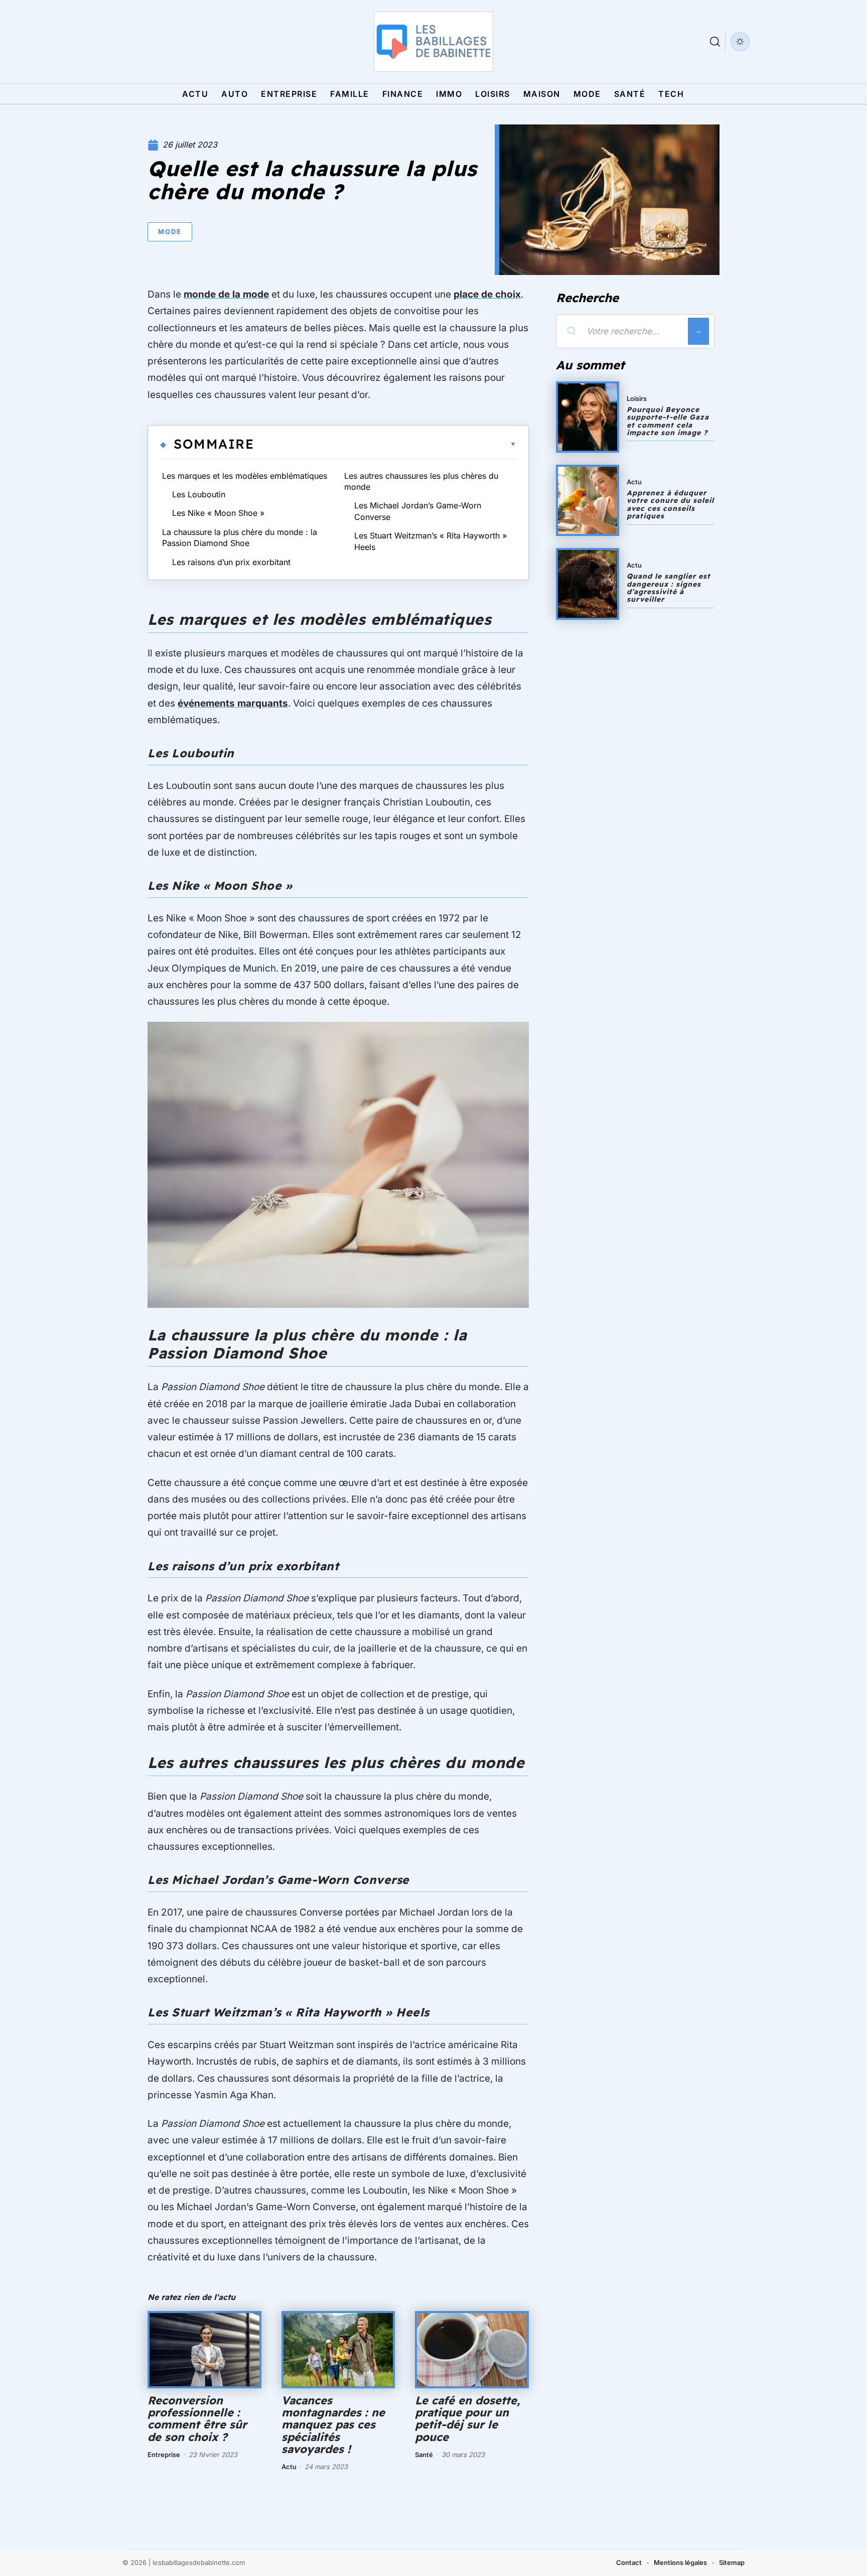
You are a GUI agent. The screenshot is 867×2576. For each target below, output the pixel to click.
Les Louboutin (199, 494)
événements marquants (233, 703)
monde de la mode (226, 294)
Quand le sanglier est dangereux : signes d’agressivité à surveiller (669, 588)
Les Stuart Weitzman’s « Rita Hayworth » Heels (430, 541)
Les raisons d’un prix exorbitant (231, 562)
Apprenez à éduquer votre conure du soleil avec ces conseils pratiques (670, 504)
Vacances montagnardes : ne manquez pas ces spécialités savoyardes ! (333, 2425)
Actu (289, 2467)
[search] (715, 42)
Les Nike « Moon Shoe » (218, 513)
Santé (424, 2455)
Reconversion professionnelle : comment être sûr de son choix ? (197, 2419)
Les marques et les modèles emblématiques (245, 476)
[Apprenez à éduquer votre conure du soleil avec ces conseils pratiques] (588, 500)
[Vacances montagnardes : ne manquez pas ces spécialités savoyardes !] (338, 2350)
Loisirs (637, 398)
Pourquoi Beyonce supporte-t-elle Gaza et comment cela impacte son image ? (668, 421)
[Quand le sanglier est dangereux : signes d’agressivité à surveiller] (588, 584)
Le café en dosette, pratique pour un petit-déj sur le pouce (467, 2419)
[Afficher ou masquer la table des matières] (385, 444)
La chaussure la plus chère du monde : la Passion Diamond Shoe (240, 537)
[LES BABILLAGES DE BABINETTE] (434, 42)
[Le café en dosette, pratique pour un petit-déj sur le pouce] (472, 2350)
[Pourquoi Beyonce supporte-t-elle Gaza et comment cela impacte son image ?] (588, 417)
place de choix (487, 294)
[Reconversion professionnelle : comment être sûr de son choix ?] (204, 2350)
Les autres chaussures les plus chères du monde (421, 481)
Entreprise (164, 2455)
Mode (170, 231)
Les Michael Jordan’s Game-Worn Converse (418, 511)
